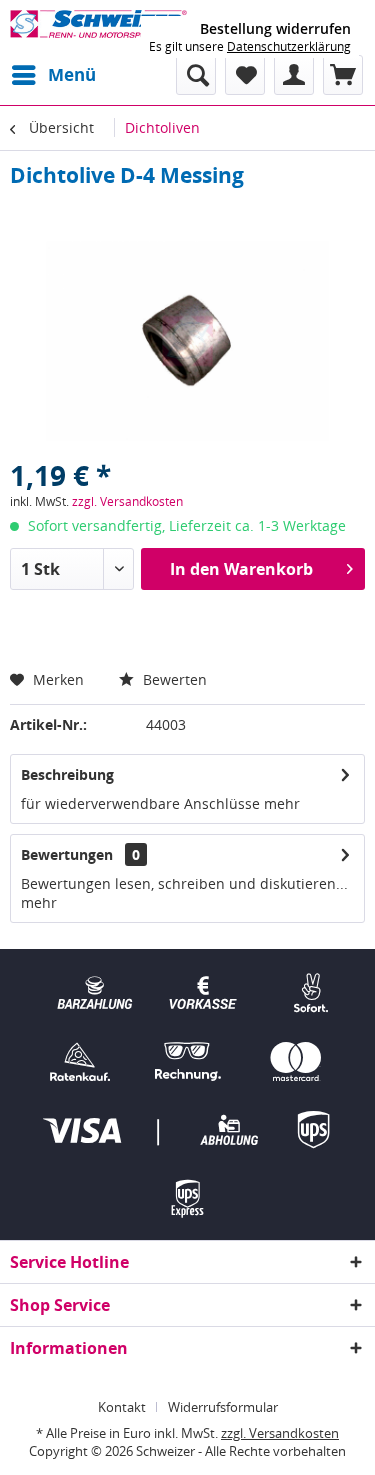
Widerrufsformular (223, 1407)
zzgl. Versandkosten (127, 501)
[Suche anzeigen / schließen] (196, 75)
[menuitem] (53, 75)
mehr (282, 803)
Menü (72, 74)
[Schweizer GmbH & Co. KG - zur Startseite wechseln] (99, 27)
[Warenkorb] (343, 75)
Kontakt (122, 1407)
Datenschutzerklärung (289, 46)
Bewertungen (67, 854)
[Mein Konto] (294, 75)
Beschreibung (67, 774)
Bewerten (173, 679)
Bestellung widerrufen (275, 29)
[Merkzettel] (245, 75)
